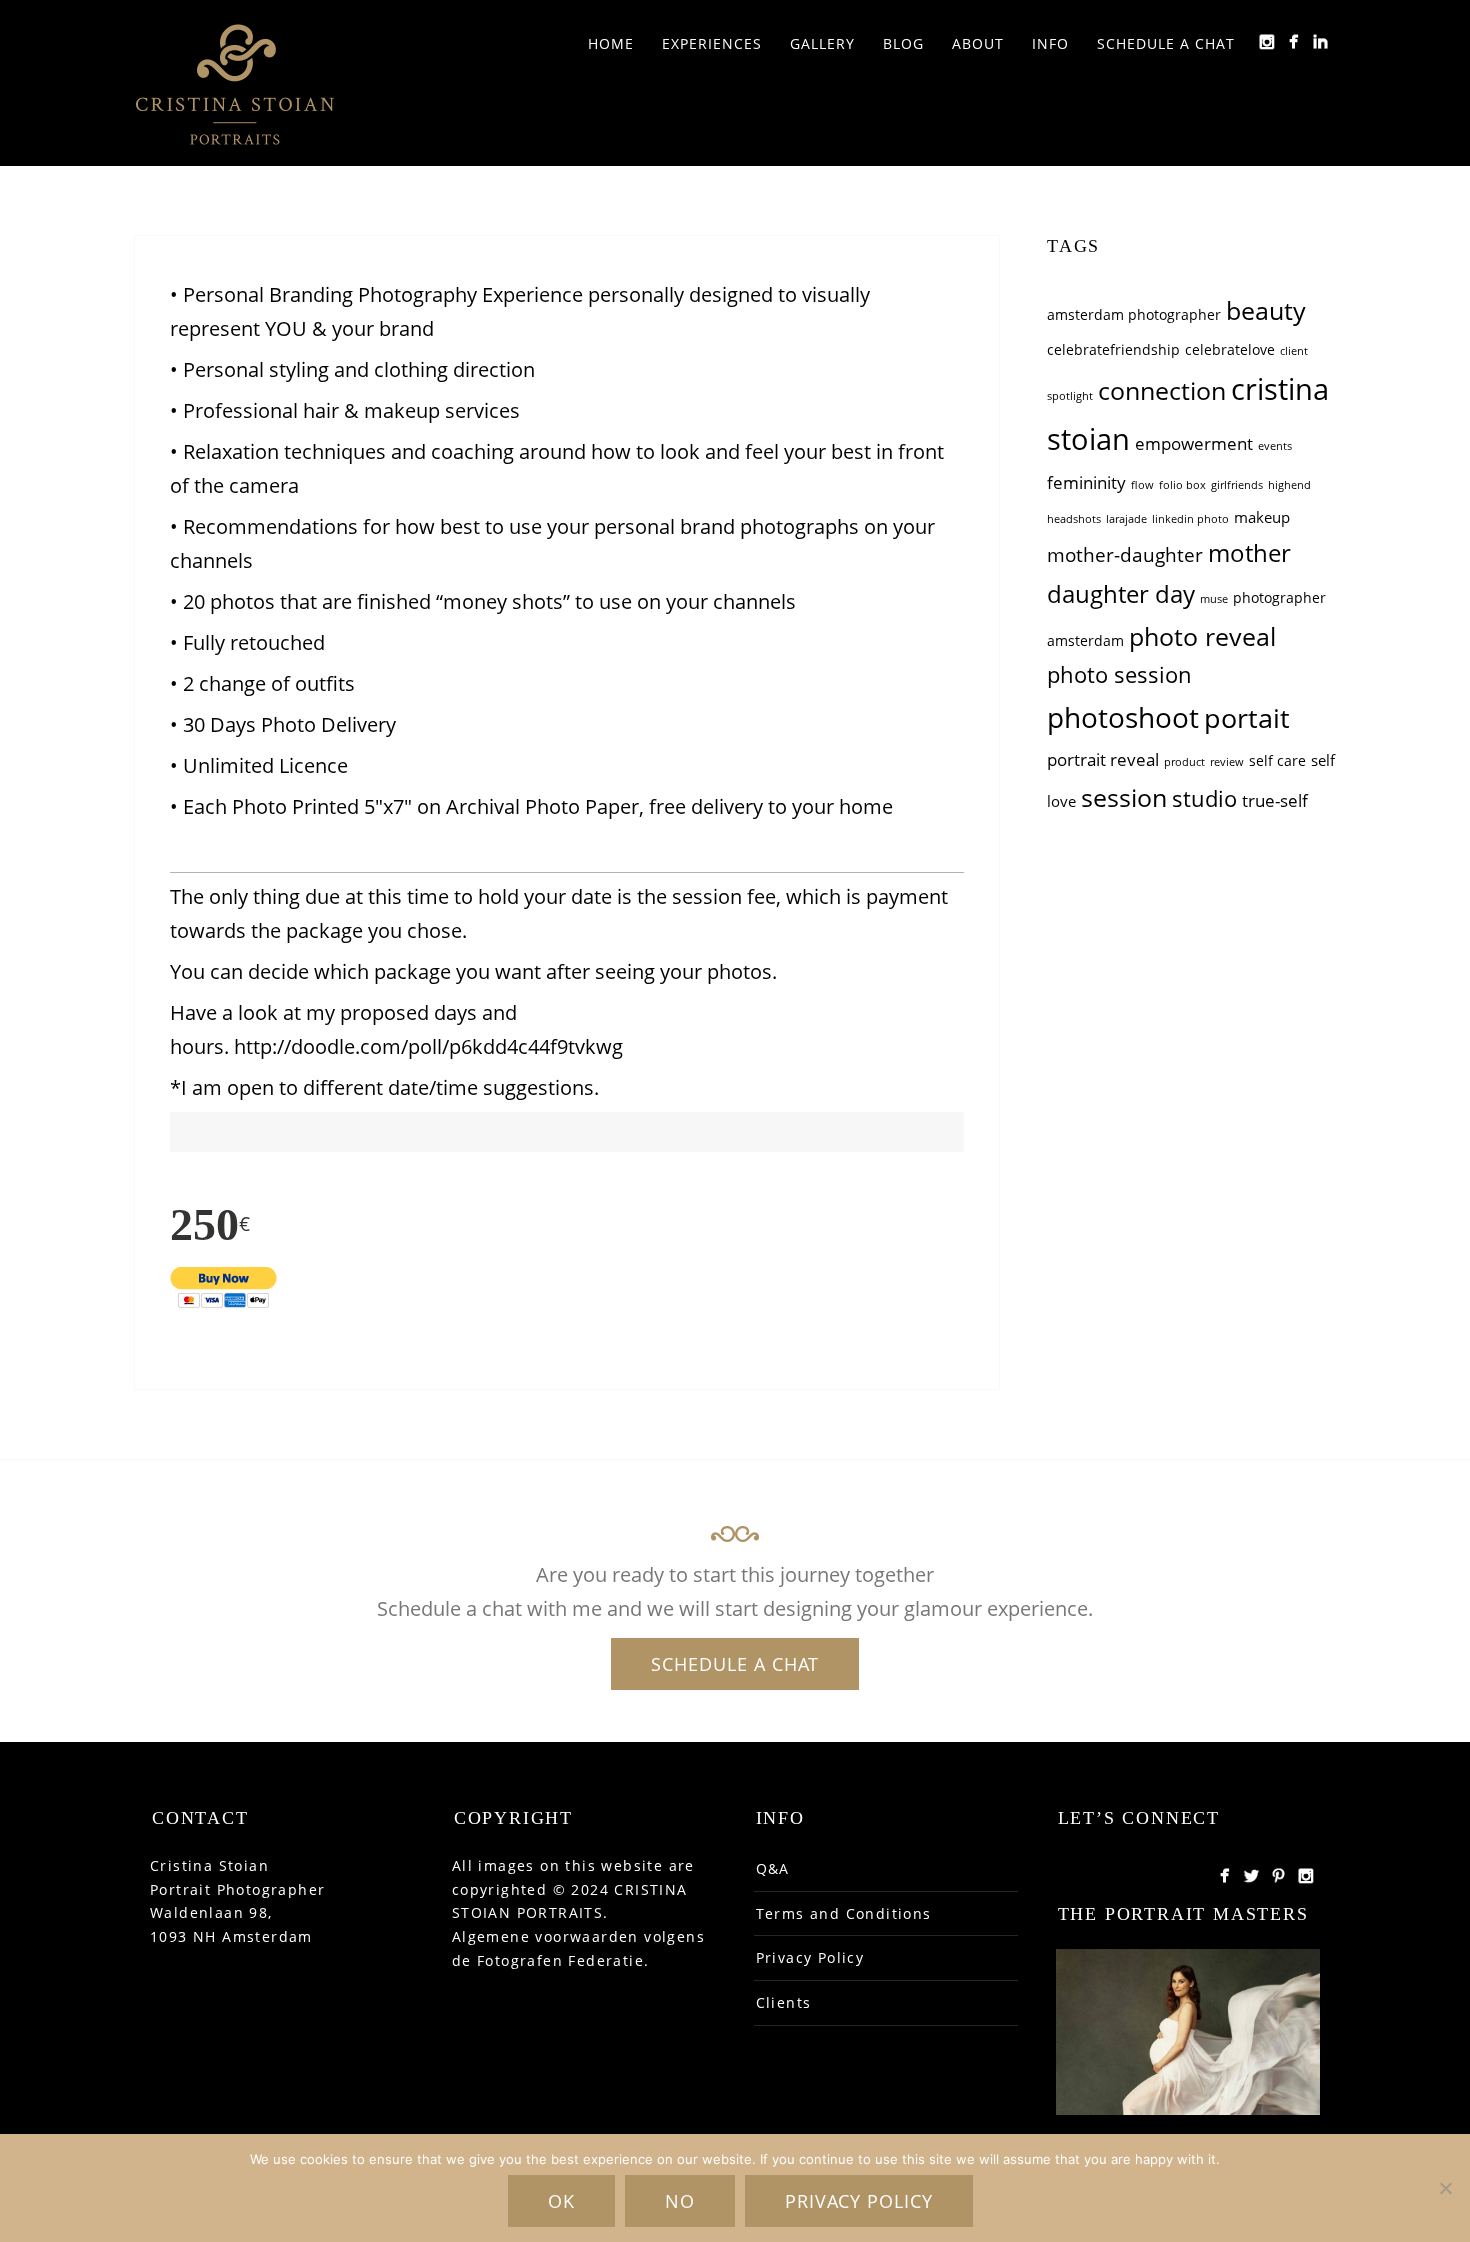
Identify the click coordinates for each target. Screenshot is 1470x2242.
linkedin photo (1190, 519)
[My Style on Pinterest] (1278, 1875)
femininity (1086, 482)
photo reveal (1202, 636)
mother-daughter (1125, 554)
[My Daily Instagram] (1266, 41)
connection (1162, 390)
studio (1204, 798)
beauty (1266, 310)
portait (1247, 717)
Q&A (773, 1868)
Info (1050, 43)
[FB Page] (1293, 41)
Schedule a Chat (1166, 43)
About (978, 43)
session (1124, 797)
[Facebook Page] (1224, 1875)
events (1275, 446)
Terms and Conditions (844, 1913)
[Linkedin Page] (1320, 41)
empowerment (1194, 443)
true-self (1275, 800)
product (1184, 762)
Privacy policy (859, 2201)
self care (1277, 761)
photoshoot (1123, 717)
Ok (561, 2201)
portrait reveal (1103, 759)
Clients (784, 2002)
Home (611, 43)
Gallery (822, 43)
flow (1142, 485)
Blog (903, 43)
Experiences (712, 43)
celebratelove (1230, 350)
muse (1214, 599)
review (1227, 762)
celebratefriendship (1113, 350)
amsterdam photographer (1134, 315)
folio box (1182, 485)
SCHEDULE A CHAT (735, 1664)
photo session (1119, 674)
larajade (1126, 519)
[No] (1445, 2188)
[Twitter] (1251, 1875)
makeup (1262, 517)
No (680, 2201)
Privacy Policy (810, 1957)
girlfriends (1237, 485)
